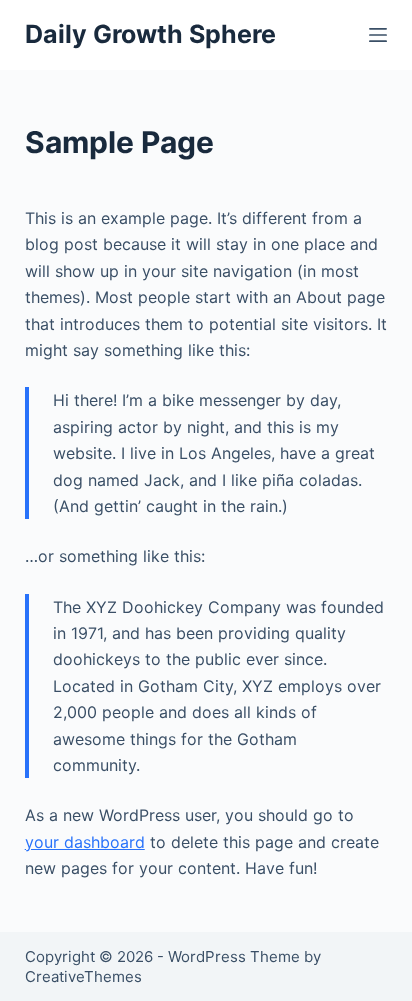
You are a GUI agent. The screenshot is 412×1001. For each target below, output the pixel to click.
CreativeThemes (83, 976)
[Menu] (378, 35)
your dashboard (85, 842)
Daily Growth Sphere (150, 34)
